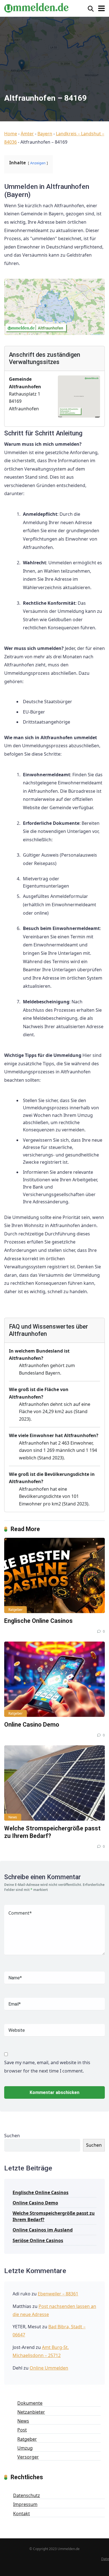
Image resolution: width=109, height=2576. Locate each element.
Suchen (12, 2136)
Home (11, 134)
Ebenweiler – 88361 (58, 2294)
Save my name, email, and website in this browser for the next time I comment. (47, 2067)
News (13, 1817)
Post (22, 2430)
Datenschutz (27, 2495)
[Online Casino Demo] (54, 1679)
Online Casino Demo (32, 1725)
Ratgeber (16, 1610)
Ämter (27, 134)
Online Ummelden (49, 2368)
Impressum (25, 2504)
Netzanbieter (31, 2412)
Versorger (28, 2457)
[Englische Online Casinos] (54, 1575)
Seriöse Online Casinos (38, 2240)
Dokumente (30, 2403)
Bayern (45, 134)
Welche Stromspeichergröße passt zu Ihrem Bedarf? (54, 2216)
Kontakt (22, 2514)
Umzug (25, 2448)
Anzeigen (38, 163)
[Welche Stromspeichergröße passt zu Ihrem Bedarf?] (54, 1783)
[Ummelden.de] (36, 7)
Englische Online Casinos (38, 1621)
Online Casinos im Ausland (43, 2230)
